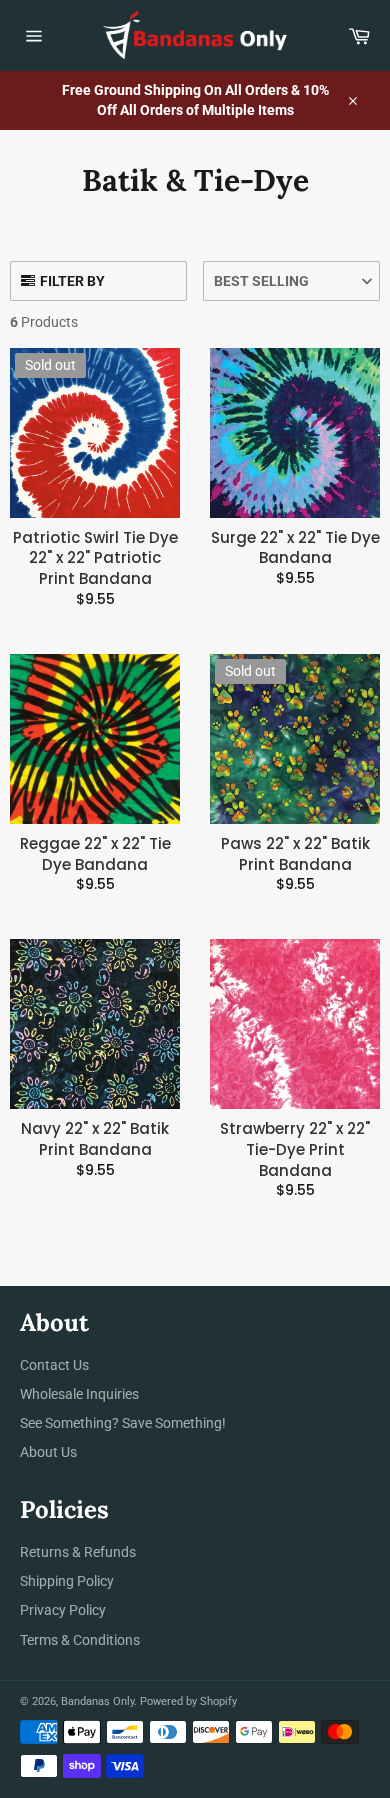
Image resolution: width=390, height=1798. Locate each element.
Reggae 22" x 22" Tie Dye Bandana (95, 854)
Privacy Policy (63, 1610)
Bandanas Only (97, 1701)
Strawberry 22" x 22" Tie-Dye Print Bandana (295, 1149)
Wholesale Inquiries (79, 1394)
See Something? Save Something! (123, 1423)
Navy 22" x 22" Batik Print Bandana (95, 1139)
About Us (48, 1452)
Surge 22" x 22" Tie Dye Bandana (295, 548)
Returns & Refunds (78, 1552)
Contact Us (54, 1365)
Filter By (72, 281)
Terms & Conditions (80, 1640)
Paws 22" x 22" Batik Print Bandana (295, 854)
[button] (291, 281)
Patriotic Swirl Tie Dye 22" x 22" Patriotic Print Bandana (95, 558)
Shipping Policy (67, 1581)
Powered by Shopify (188, 1701)
